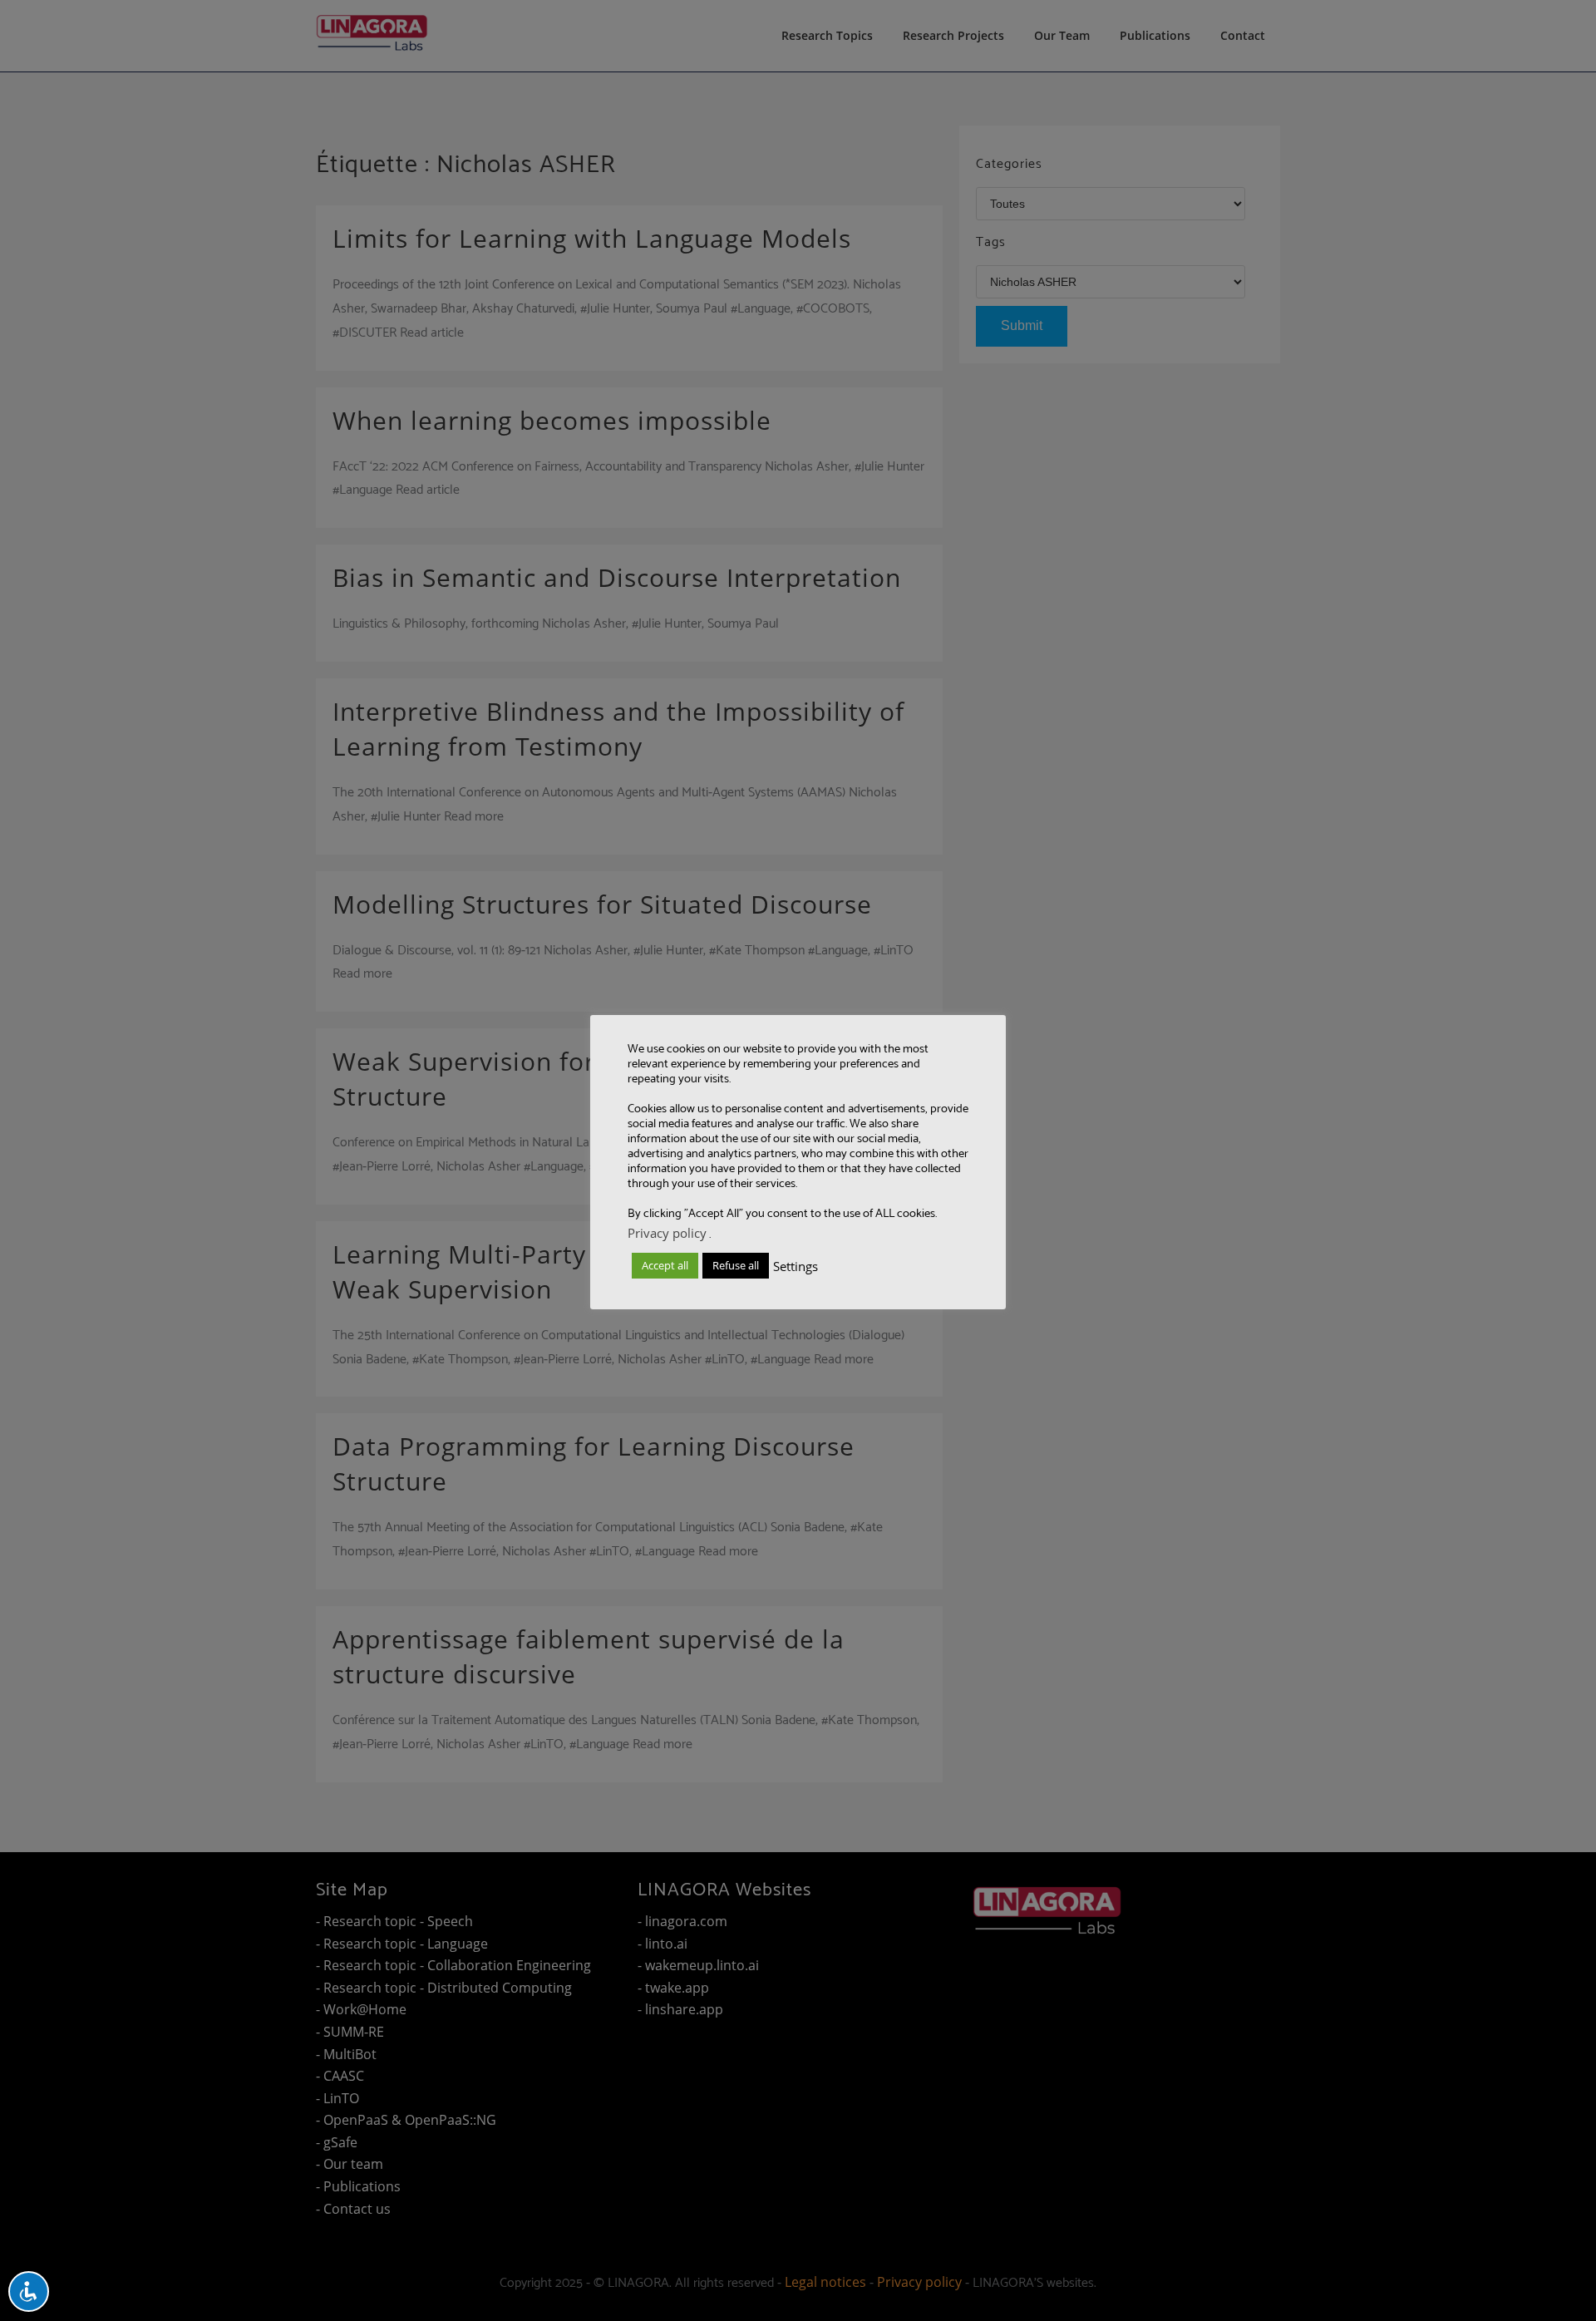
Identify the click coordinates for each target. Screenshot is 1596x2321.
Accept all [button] (665, 1265)
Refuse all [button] (736, 1265)
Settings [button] (796, 1266)
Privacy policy (667, 1233)
